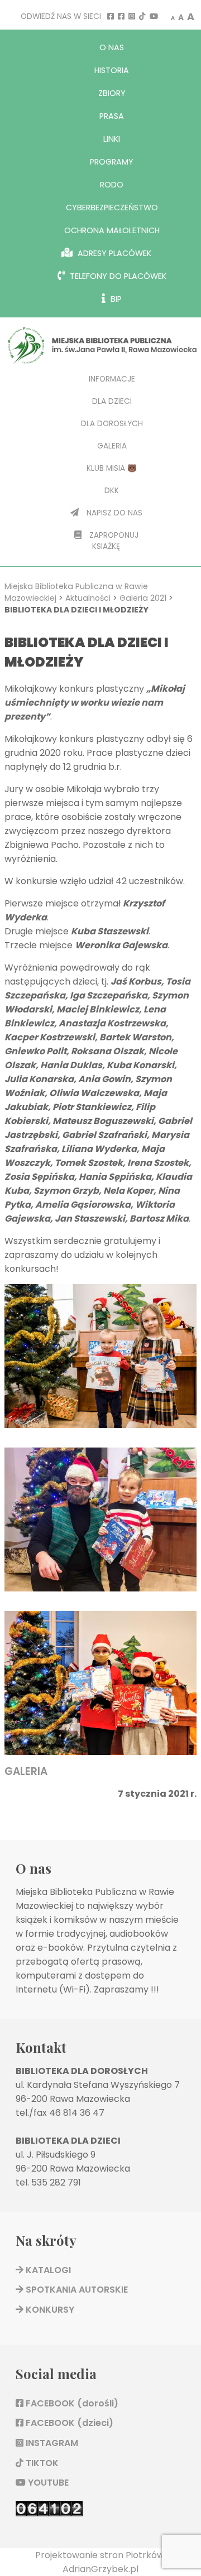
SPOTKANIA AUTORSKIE (76, 2290)
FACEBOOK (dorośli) (71, 2403)
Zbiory (112, 93)
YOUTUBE (47, 2483)
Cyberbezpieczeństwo (112, 208)
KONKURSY (49, 2310)
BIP (115, 299)
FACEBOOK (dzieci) (68, 2423)
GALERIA (26, 1771)
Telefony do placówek (117, 276)
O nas (112, 47)
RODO (112, 185)
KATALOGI (47, 2270)
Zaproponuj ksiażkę (113, 541)
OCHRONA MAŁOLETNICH (112, 230)
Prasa (112, 116)
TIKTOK (41, 2463)
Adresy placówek (113, 253)
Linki (112, 139)
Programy (112, 162)
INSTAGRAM (51, 2443)
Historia (112, 70)
